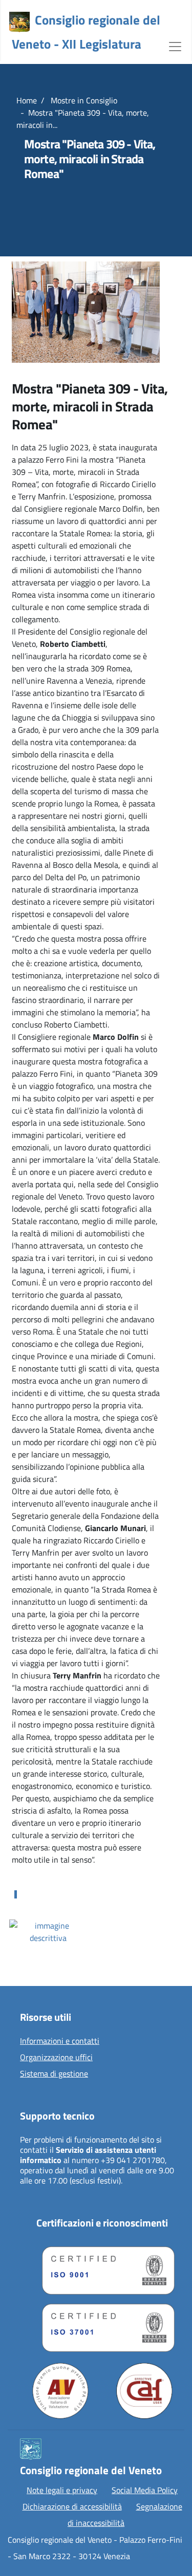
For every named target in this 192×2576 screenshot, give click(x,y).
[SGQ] (102, 2268)
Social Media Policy (145, 2490)
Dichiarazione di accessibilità (72, 2506)
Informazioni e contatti (60, 2041)
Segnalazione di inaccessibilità (125, 2515)
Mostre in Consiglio (83, 100)
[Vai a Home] (19, 22)
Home (27, 100)
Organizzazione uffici (56, 2058)
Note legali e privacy (62, 2490)
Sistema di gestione (54, 2074)
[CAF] (144, 2391)
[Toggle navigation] (175, 46)
